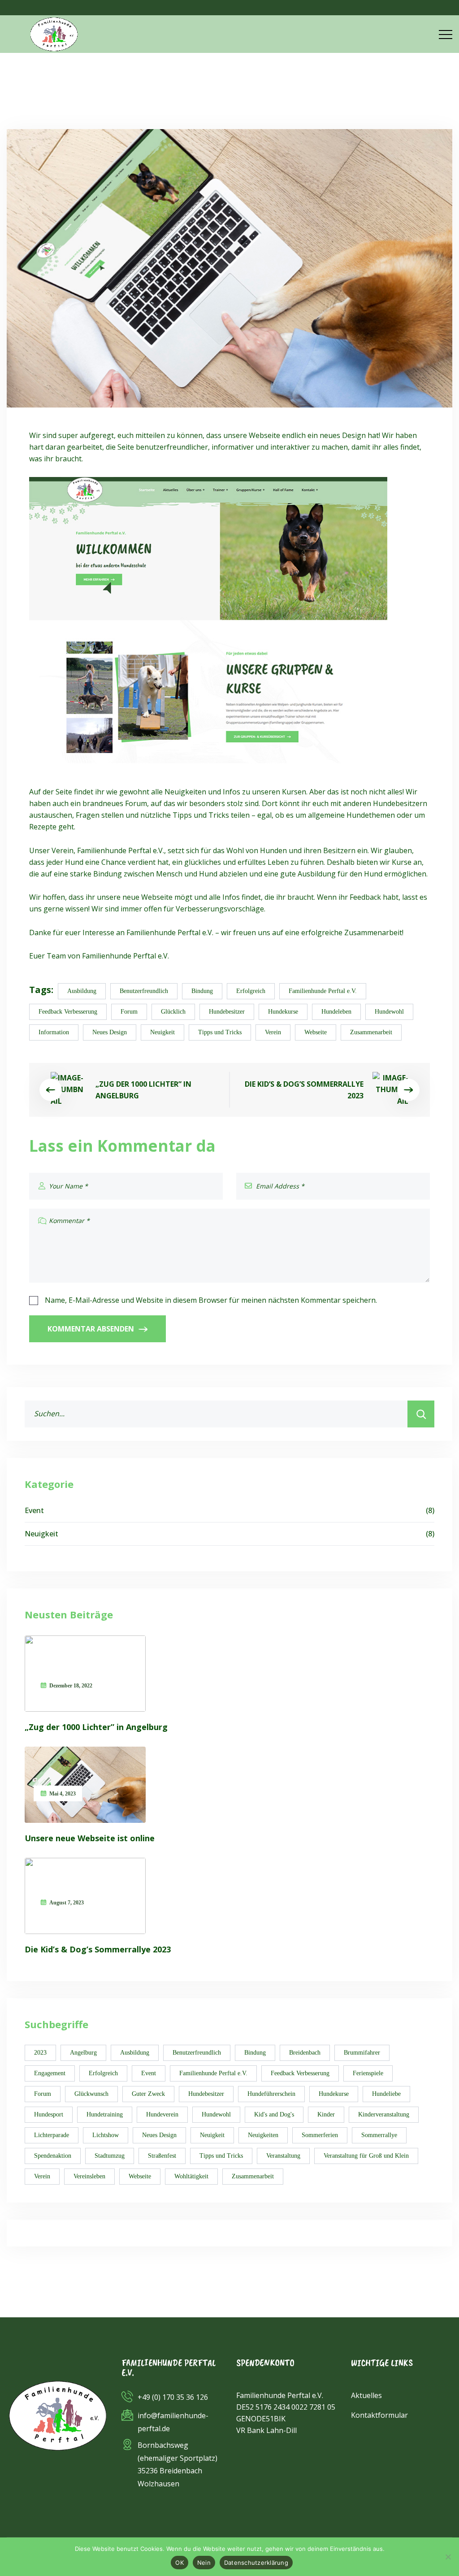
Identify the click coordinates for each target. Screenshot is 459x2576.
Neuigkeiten (263, 2135)
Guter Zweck (148, 2094)
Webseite (316, 1032)
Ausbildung (82, 991)
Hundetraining (105, 2114)
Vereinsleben (89, 2176)
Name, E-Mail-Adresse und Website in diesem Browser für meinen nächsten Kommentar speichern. (211, 1300)
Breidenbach (305, 2053)
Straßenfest (162, 2156)
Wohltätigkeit (191, 2176)
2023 (40, 2053)
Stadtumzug (110, 2156)
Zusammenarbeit (371, 1032)
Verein (273, 1032)
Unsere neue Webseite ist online (90, 1838)
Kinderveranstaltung (384, 2114)
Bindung (202, 991)
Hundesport (49, 2114)
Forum (129, 1012)
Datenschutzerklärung (256, 2563)
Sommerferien (320, 2135)
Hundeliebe (386, 2094)
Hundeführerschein (271, 2094)
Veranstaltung (283, 2156)
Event (229, 1510)
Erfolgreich (251, 991)
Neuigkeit (162, 1032)
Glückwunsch (91, 2094)
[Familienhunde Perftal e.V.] (54, 34)
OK (180, 2563)
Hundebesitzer (227, 1012)
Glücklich (173, 1012)
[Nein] (448, 2557)
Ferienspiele (368, 2073)
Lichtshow (106, 2135)
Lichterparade (52, 2135)
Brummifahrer (362, 2053)
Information (54, 1032)
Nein (204, 2563)
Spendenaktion (53, 2156)
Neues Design (110, 1032)
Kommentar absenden (91, 1329)
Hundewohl (389, 1012)
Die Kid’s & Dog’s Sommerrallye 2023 (304, 1090)
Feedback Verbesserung (68, 1012)
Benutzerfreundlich (144, 991)
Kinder (326, 2114)
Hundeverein (162, 2114)
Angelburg (83, 2053)
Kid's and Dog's (274, 2114)
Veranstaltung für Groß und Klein (366, 2156)
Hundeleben (336, 1012)
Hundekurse (283, 1012)
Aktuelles (366, 2395)
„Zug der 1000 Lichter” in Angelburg (143, 1090)
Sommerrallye (379, 2135)
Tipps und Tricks (220, 1032)
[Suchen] (421, 1414)
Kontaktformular (379, 2415)
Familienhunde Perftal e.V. (323, 991)
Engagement (50, 2073)
